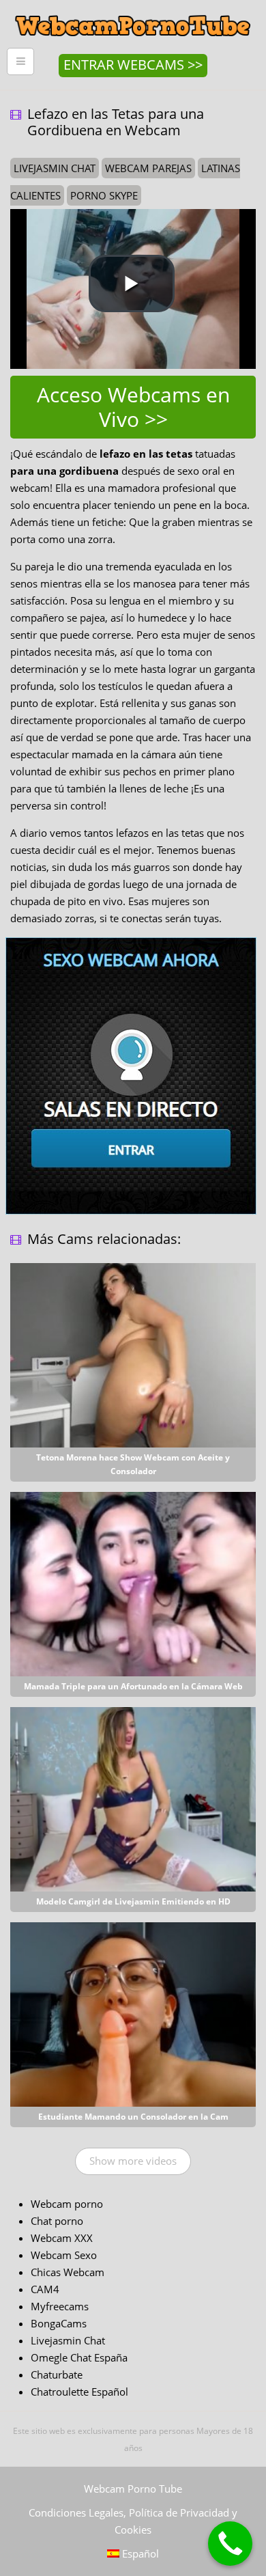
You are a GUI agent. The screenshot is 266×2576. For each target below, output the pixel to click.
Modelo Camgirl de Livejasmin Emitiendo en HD (133, 1901)
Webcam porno (67, 2204)
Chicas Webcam (68, 2272)
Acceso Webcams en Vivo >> (133, 407)
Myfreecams (60, 2306)
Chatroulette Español (79, 2392)
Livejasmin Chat (68, 2340)
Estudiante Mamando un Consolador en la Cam (133, 2117)
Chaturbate (57, 2374)
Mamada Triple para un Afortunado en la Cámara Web (133, 1686)
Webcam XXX (62, 2238)
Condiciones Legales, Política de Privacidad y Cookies (133, 2521)
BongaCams (59, 2323)
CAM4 (45, 2289)
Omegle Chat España (79, 2357)
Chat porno (57, 2221)
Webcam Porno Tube (133, 2489)
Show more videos (133, 2161)
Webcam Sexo (64, 2255)
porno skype (104, 195)
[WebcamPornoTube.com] (133, 10)
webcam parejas (148, 168)
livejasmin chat (55, 168)
